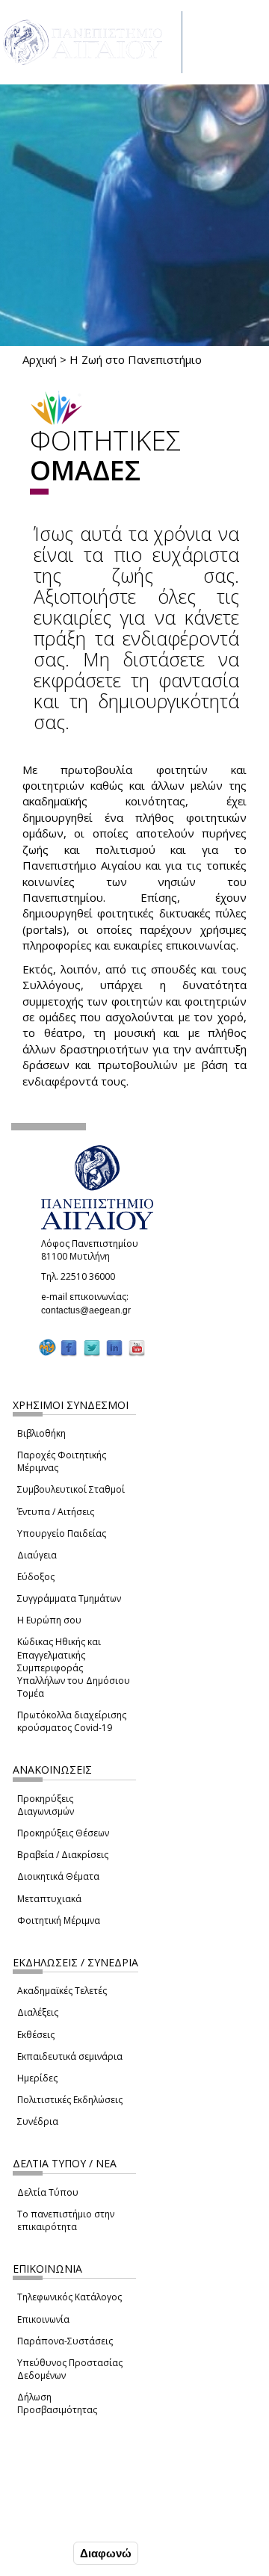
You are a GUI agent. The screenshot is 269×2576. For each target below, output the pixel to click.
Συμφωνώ (38, 2553)
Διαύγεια (37, 1555)
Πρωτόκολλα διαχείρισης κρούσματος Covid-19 (72, 1721)
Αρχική (40, 359)
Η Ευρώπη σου (49, 1620)
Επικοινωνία (43, 2319)
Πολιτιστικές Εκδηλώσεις (70, 2100)
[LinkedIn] (114, 1348)
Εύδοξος (36, 1577)
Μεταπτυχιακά (49, 1899)
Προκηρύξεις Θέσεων (63, 1833)
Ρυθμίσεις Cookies (60, 2521)
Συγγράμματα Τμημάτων (69, 1598)
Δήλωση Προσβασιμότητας (57, 2403)
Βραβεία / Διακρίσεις (63, 1855)
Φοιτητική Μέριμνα (59, 1920)
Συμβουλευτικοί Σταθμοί (71, 1489)
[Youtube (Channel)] (137, 1348)
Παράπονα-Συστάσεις (65, 2341)
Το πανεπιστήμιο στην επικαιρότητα (66, 2220)
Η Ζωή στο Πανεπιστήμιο (136, 359)
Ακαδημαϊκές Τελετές (62, 1991)
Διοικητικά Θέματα (58, 1876)
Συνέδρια (38, 2121)
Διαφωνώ (106, 2553)
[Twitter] (92, 1348)
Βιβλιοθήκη (41, 1433)
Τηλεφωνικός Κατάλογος (69, 2297)
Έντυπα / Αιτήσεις (56, 1512)
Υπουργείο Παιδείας (62, 1533)
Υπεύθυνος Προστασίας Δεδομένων (70, 2369)
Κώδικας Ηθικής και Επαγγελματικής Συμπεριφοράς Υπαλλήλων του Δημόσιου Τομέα (74, 1668)
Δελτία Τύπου (48, 2192)
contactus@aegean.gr (90, 1310)
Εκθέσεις (36, 2035)
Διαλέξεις (38, 2012)
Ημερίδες (37, 2078)
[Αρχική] (91, 42)
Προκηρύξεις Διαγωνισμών (46, 1805)
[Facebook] (69, 1348)
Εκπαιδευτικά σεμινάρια (70, 2056)
